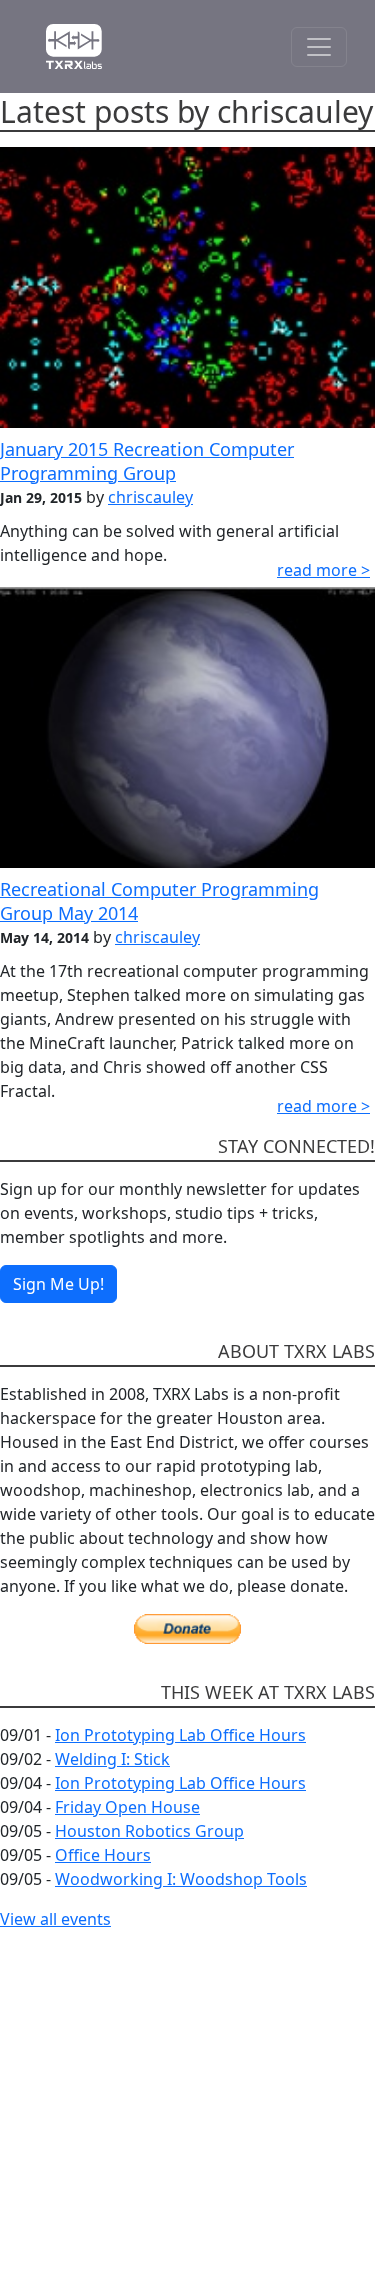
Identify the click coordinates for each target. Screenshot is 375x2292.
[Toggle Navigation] (319, 47)
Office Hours (103, 1855)
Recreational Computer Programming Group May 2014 (159, 900)
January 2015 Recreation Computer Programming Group (147, 460)
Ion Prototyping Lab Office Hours (180, 1735)
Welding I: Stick (112, 1759)
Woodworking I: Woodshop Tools (181, 1879)
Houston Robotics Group (149, 1831)
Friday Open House (127, 1807)
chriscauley (150, 497)
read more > (323, 570)
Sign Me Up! (58, 1284)
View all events (55, 1919)
